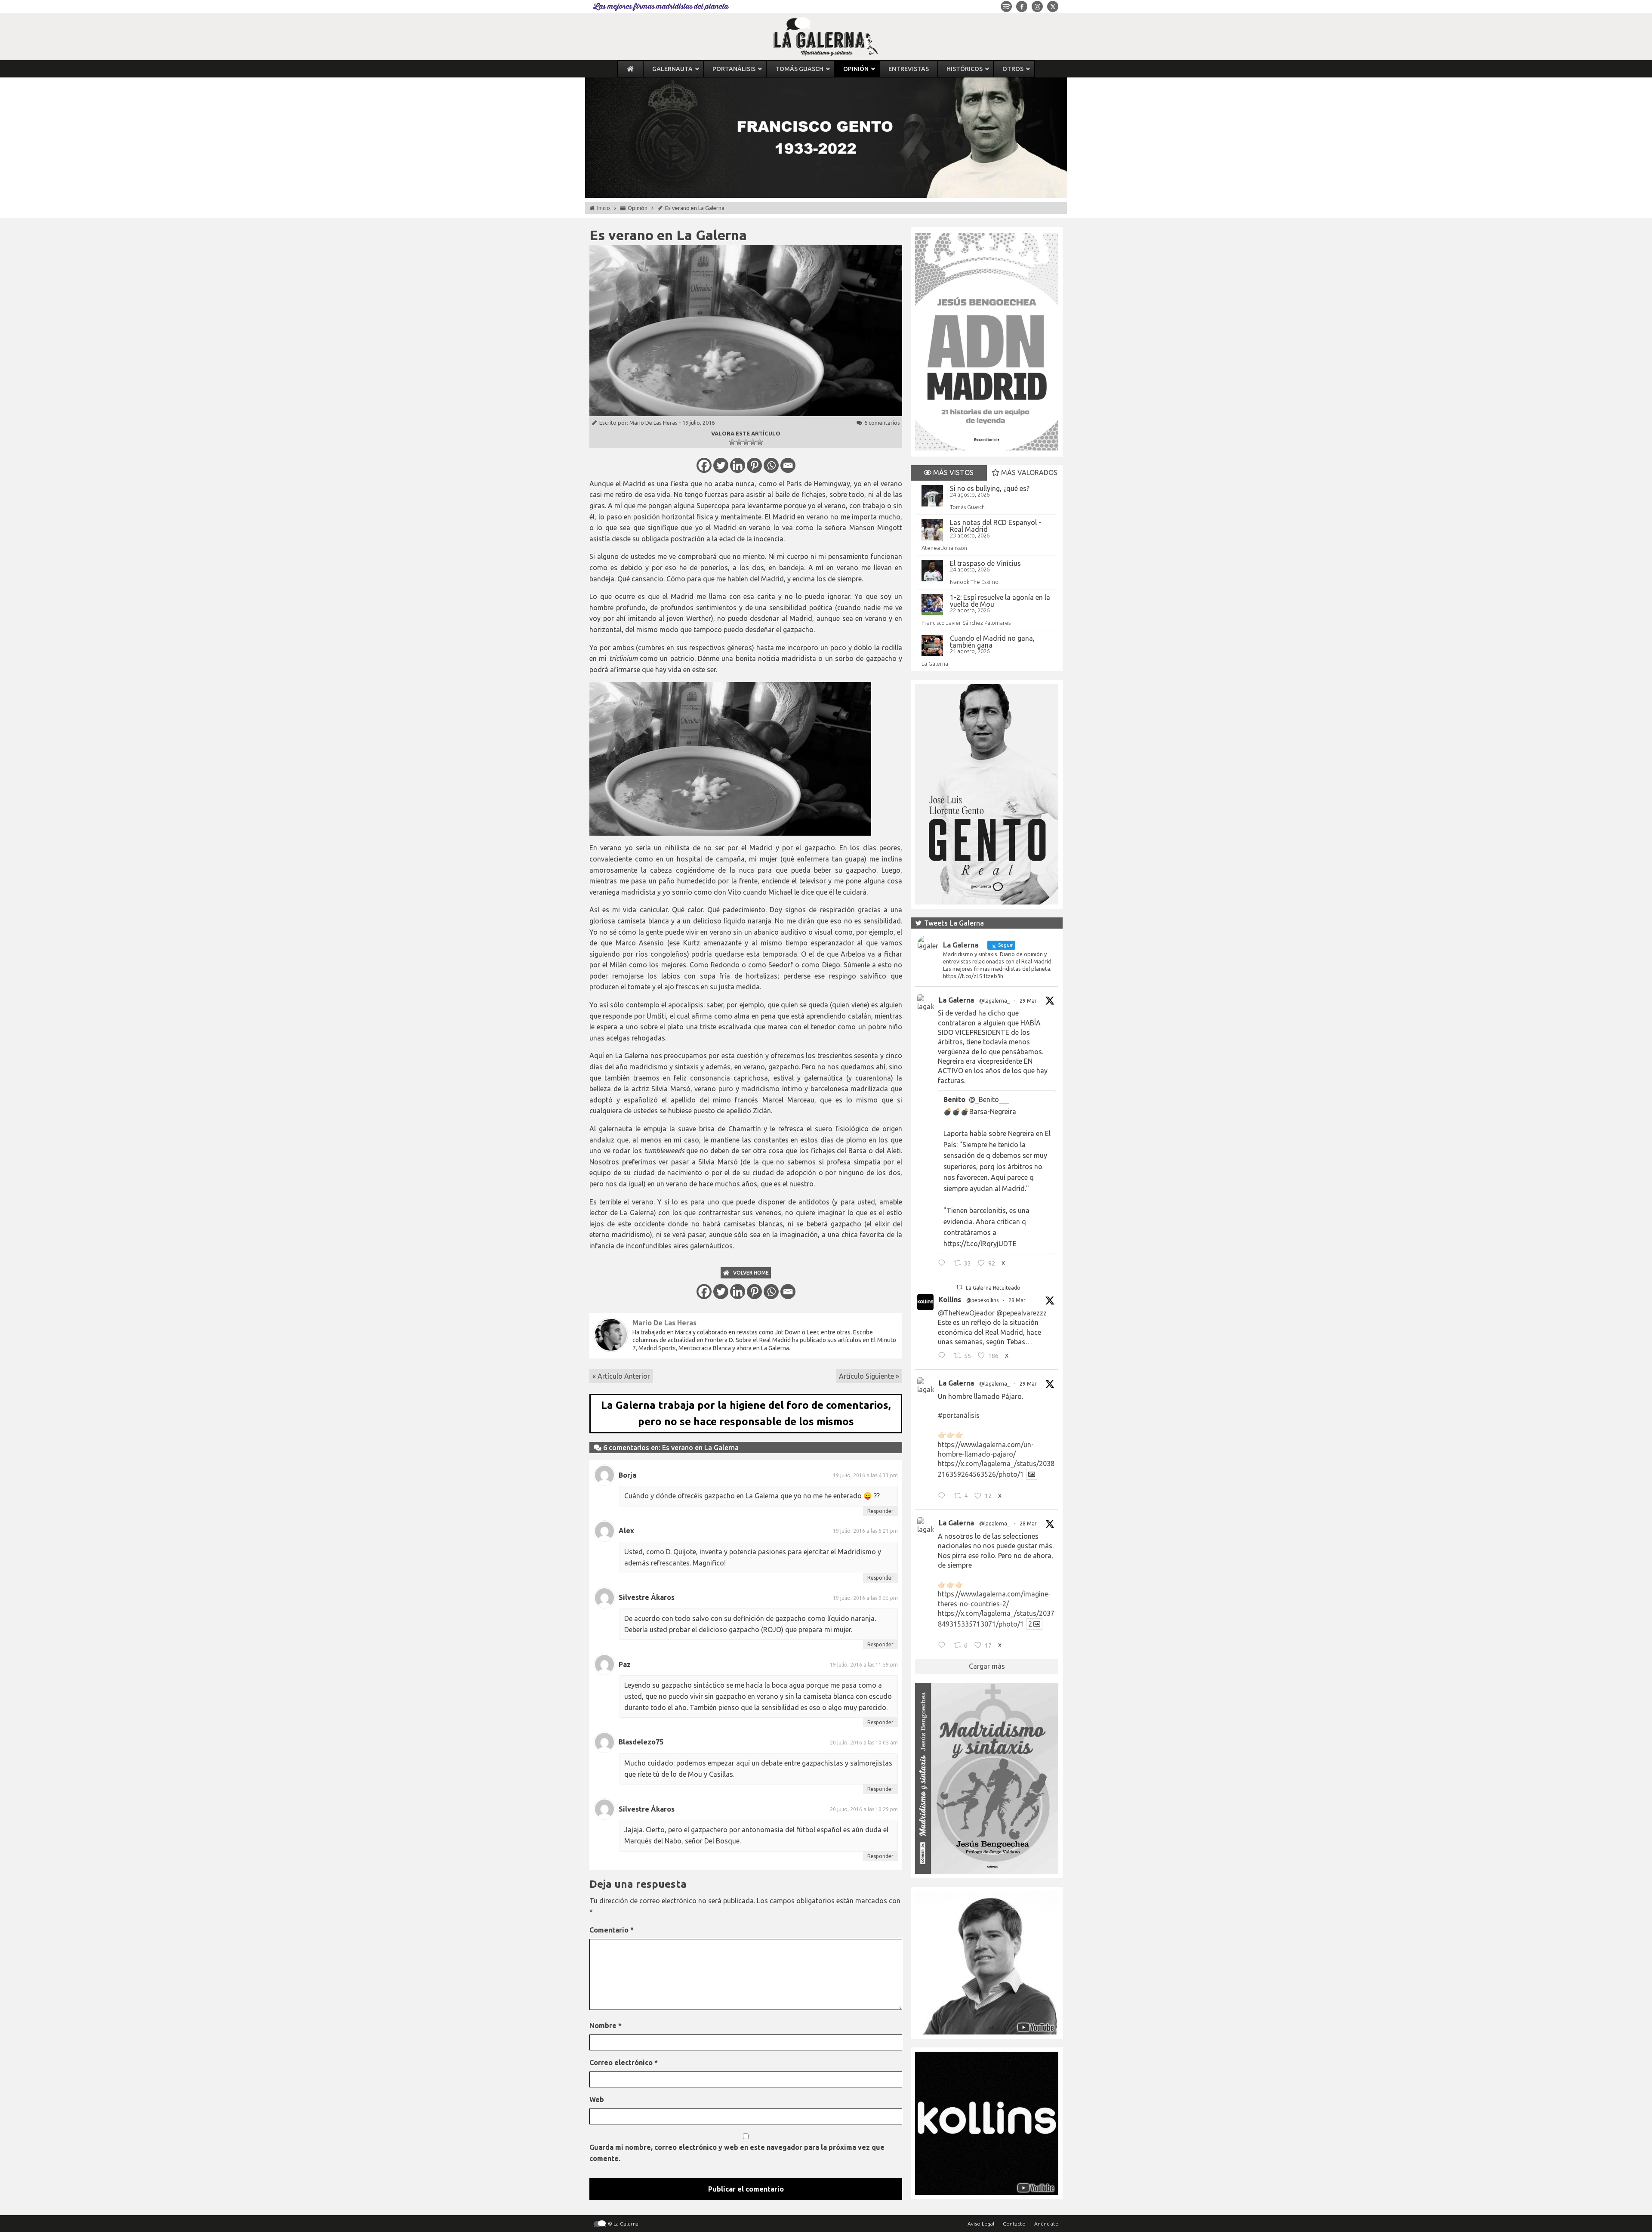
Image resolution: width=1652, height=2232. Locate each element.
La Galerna (935, 664)
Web (597, 2099)
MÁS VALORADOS (1028, 472)
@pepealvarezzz (1022, 1313)
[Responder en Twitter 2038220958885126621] (944, 1264)
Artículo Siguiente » (869, 1376)
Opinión (638, 208)
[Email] (788, 465)
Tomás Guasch (967, 507)
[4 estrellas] (753, 442)
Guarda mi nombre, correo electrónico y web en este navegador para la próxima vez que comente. (737, 2153)
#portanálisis (959, 1415)
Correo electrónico (624, 2062)
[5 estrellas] (760, 442)
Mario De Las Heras (653, 423)
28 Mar (1028, 1524)
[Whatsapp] (771, 465)
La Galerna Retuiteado (993, 1288)
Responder (880, 1511)
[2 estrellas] (739, 442)
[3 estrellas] (746, 442)
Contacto (1014, 2224)
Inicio (604, 208)
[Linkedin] (738, 465)
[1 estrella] (732, 442)
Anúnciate (1046, 2224)
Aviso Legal (981, 2224)
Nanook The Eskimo (974, 582)
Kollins (950, 1300)
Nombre (606, 2025)
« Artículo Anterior (621, 1376)
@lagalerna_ (994, 1001)
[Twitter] (721, 465)
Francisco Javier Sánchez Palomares (966, 623)
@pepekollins (982, 1300)
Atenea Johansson (944, 548)
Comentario (612, 1930)
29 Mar (1028, 1001)
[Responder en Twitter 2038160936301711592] (944, 1357)
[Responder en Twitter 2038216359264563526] (944, 1497)
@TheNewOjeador (966, 1313)
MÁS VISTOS (952, 472)
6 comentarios (882, 423)
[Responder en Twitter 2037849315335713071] (944, 1646)
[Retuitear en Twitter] (959, 1287)
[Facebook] (704, 465)
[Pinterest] (754, 465)
